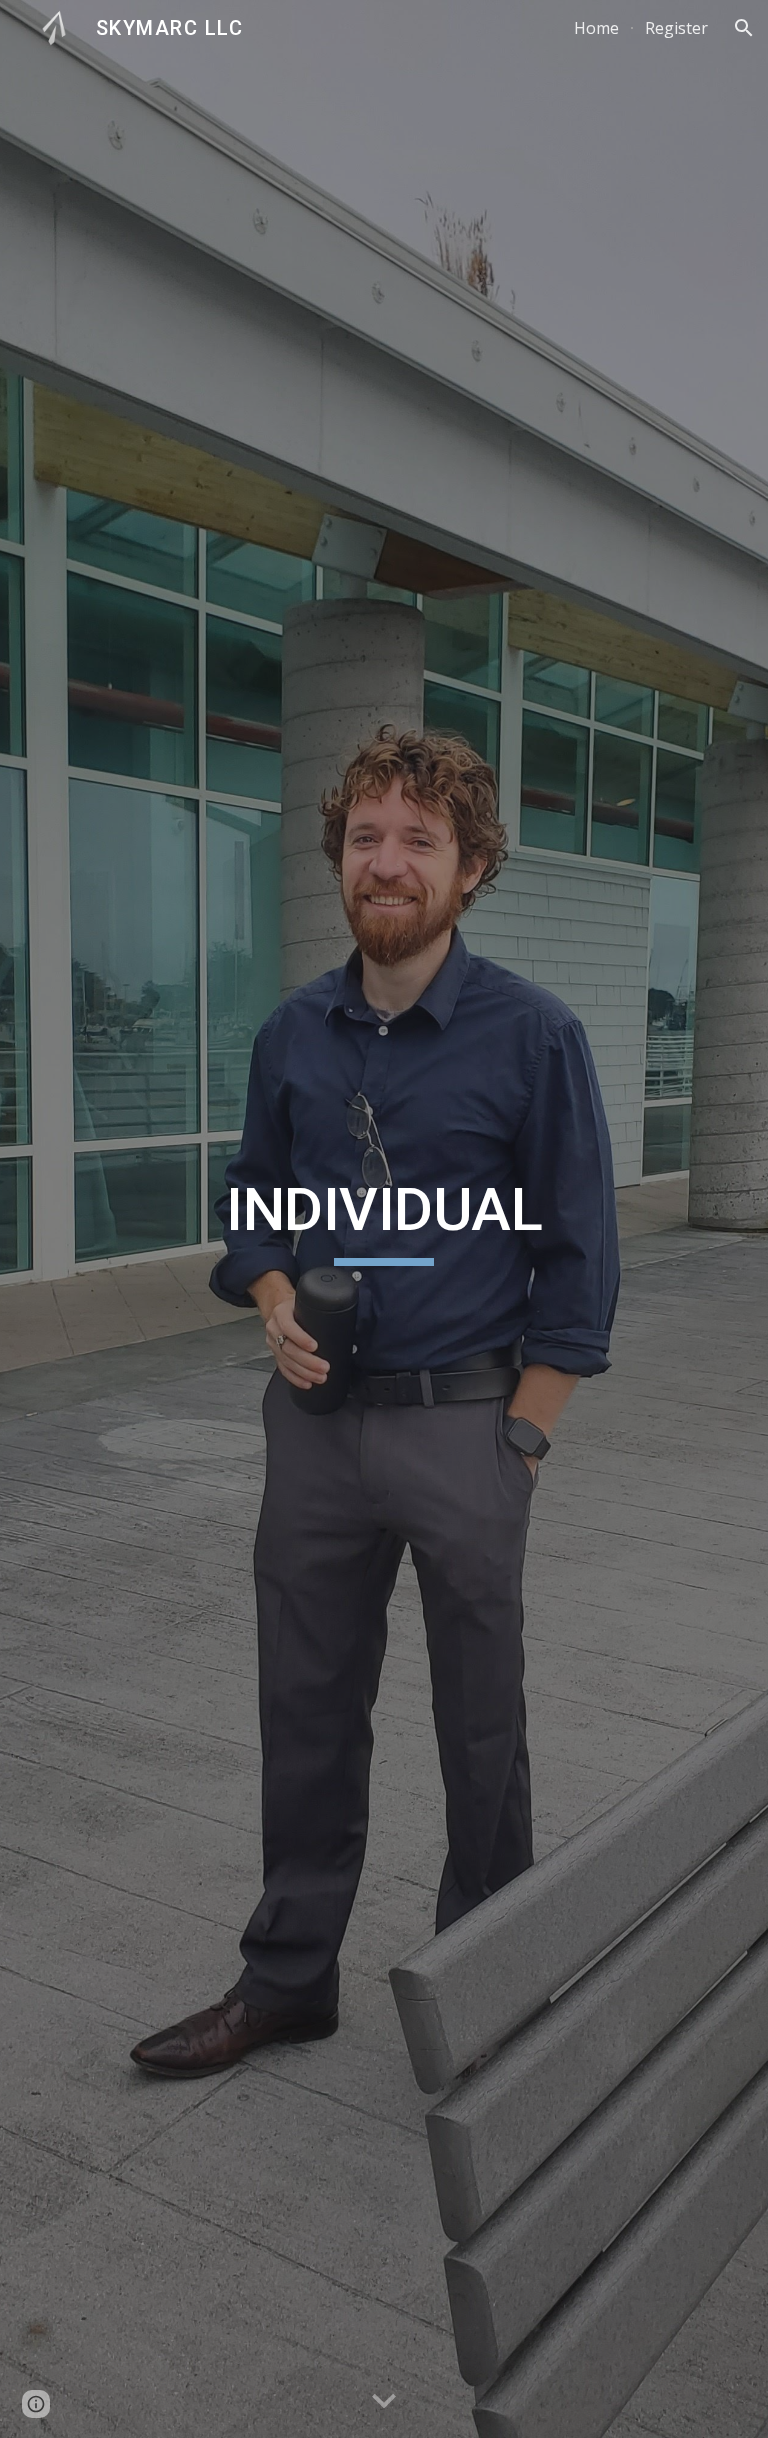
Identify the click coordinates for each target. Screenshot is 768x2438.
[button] (744, 28)
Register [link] (676, 28)
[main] (383, 1219)
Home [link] (596, 28)
